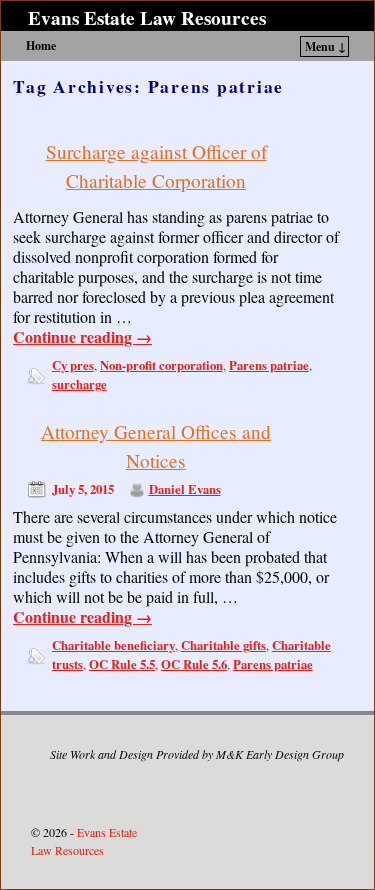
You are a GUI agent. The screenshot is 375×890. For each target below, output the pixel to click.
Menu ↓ (325, 46)
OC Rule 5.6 (194, 664)
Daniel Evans (185, 489)
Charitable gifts (223, 645)
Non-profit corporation (161, 365)
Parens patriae (269, 365)
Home (41, 45)
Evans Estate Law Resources (147, 18)
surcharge (79, 384)
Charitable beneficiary (113, 645)
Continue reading (82, 337)
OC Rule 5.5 (122, 664)
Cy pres (73, 365)
